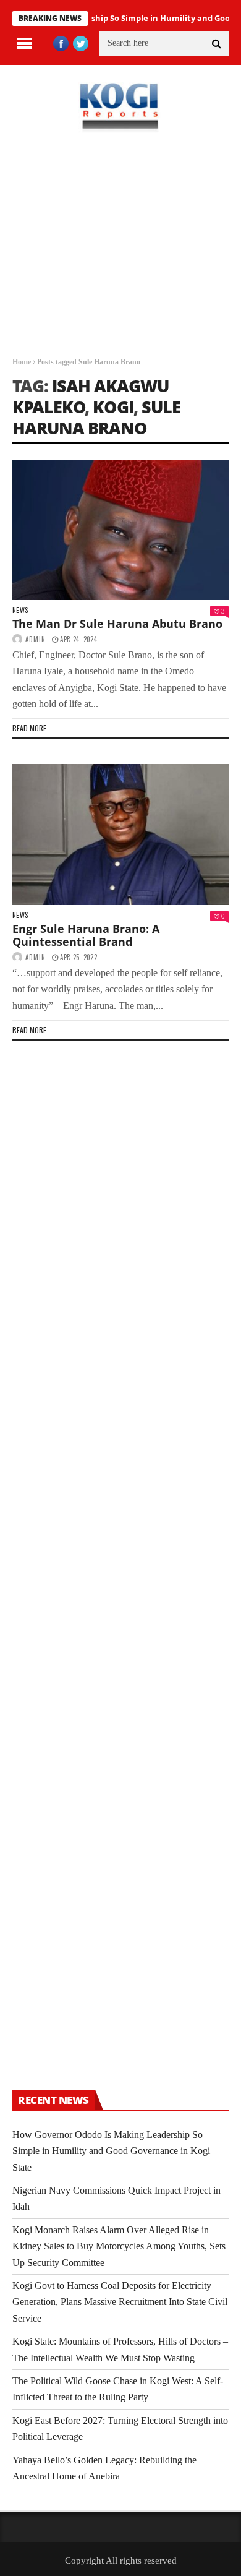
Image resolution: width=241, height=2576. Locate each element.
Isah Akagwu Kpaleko (91, 396)
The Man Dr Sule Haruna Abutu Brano (117, 624)
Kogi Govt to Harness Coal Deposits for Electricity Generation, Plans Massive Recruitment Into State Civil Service (120, 2302)
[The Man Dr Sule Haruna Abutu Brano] (120, 530)
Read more (29, 728)
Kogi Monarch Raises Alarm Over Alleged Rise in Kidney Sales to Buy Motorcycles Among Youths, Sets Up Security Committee (119, 2246)
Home (22, 362)
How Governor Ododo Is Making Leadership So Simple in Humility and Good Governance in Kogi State (111, 2151)
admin (36, 639)
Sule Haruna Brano (96, 417)
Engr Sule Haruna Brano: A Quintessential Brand (86, 935)
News (20, 610)
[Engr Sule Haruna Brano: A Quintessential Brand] (120, 835)
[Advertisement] (120, 254)
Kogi (113, 407)
